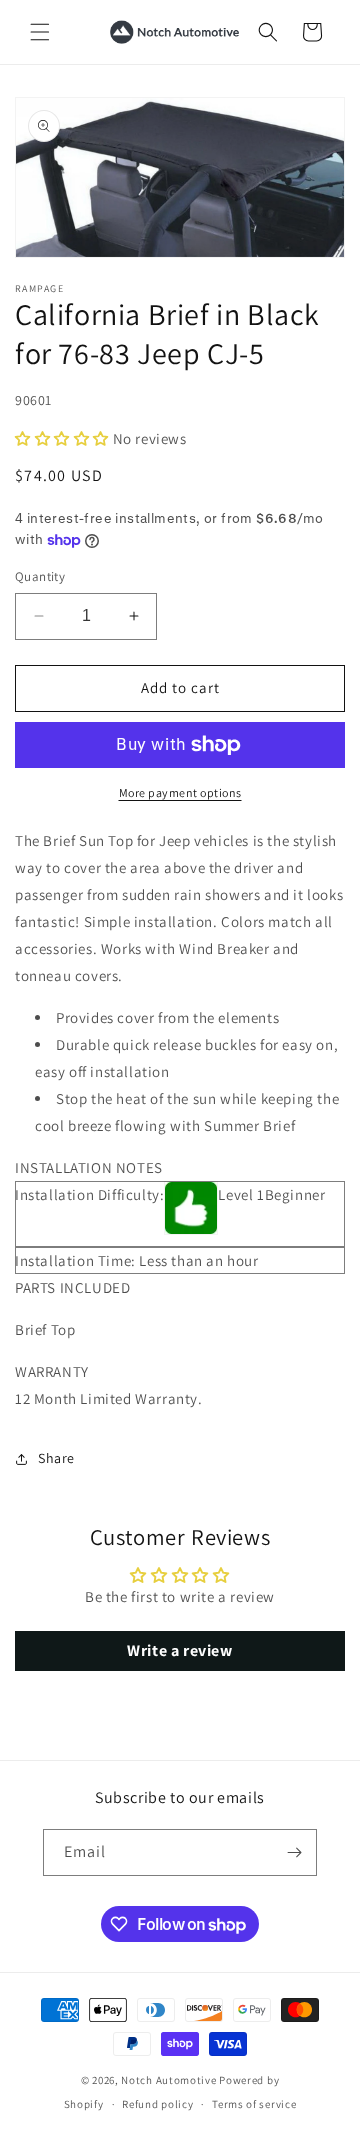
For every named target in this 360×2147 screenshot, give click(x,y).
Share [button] (56, 1458)
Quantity (40, 576)
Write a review (179, 1650)
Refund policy (157, 2104)
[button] (40, 32)
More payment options (180, 792)
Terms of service (254, 2104)
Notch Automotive (168, 2080)
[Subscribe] (294, 1852)
